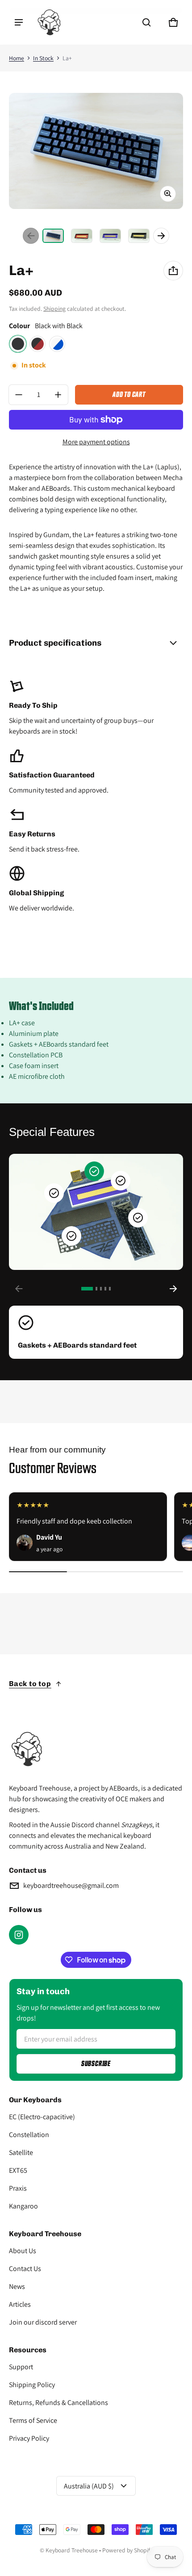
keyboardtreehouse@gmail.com (71, 1885)
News (17, 2286)
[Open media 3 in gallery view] (110, 236)
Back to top (30, 1684)
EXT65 (18, 2170)
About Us (23, 2251)
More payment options (96, 442)
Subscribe (96, 2064)
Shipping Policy (32, 2385)
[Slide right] (161, 236)
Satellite (21, 2152)
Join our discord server (43, 2322)
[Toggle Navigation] (19, 22)
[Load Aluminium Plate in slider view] (71, 1236)
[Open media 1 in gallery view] (53, 236)
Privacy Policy (29, 2438)
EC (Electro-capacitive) (42, 2117)
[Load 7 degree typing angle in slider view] (54, 1193)
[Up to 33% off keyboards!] (96, 1635)
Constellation (29, 2135)
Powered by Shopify (127, 2550)
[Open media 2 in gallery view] (82, 236)
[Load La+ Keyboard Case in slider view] (121, 1181)
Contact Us (25, 2269)
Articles (20, 2304)
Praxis (18, 2188)
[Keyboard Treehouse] (49, 22)
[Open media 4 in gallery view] (139, 236)
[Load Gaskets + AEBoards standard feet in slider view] (94, 1171)
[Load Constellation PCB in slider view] (138, 1218)
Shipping (54, 309)
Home (17, 58)
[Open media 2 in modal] (96, 151)
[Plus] (58, 395)
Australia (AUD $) (89, 2486)
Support (21, 2367)
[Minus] (19, 395)
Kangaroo (23, 2206)
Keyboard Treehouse (72, 2550)
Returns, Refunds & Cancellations (58, 2403)
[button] (146, 22)
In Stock (43, 58)
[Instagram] (19, 1935)
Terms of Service (33, 2420)
